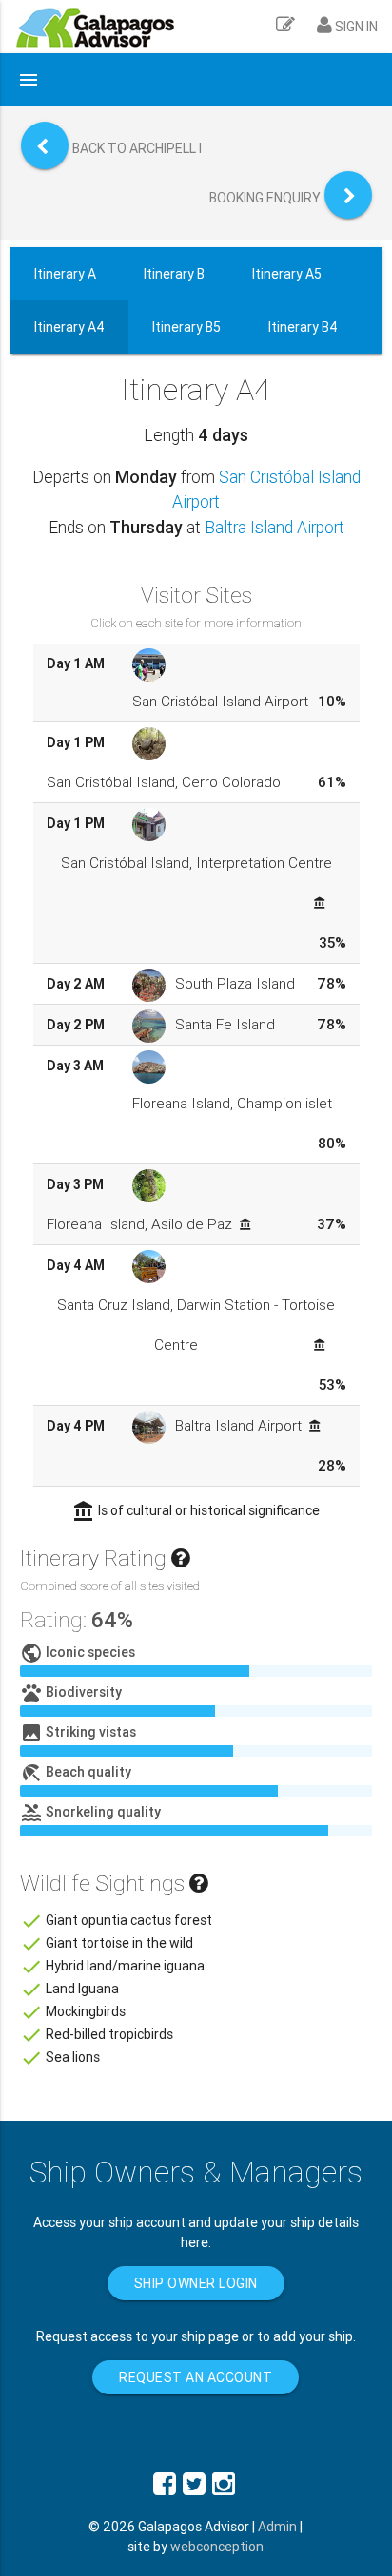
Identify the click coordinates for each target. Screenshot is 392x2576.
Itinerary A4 (69, 327)
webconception (217, 2547)
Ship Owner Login (196, 2283)
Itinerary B (174, 274)
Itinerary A (65, 274)
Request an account (196, 2377)
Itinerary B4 (303, 327)
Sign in (355, 27)
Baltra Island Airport (274, 527)
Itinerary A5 (287, 274)
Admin (277, 2527)
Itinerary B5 (186, 327)
